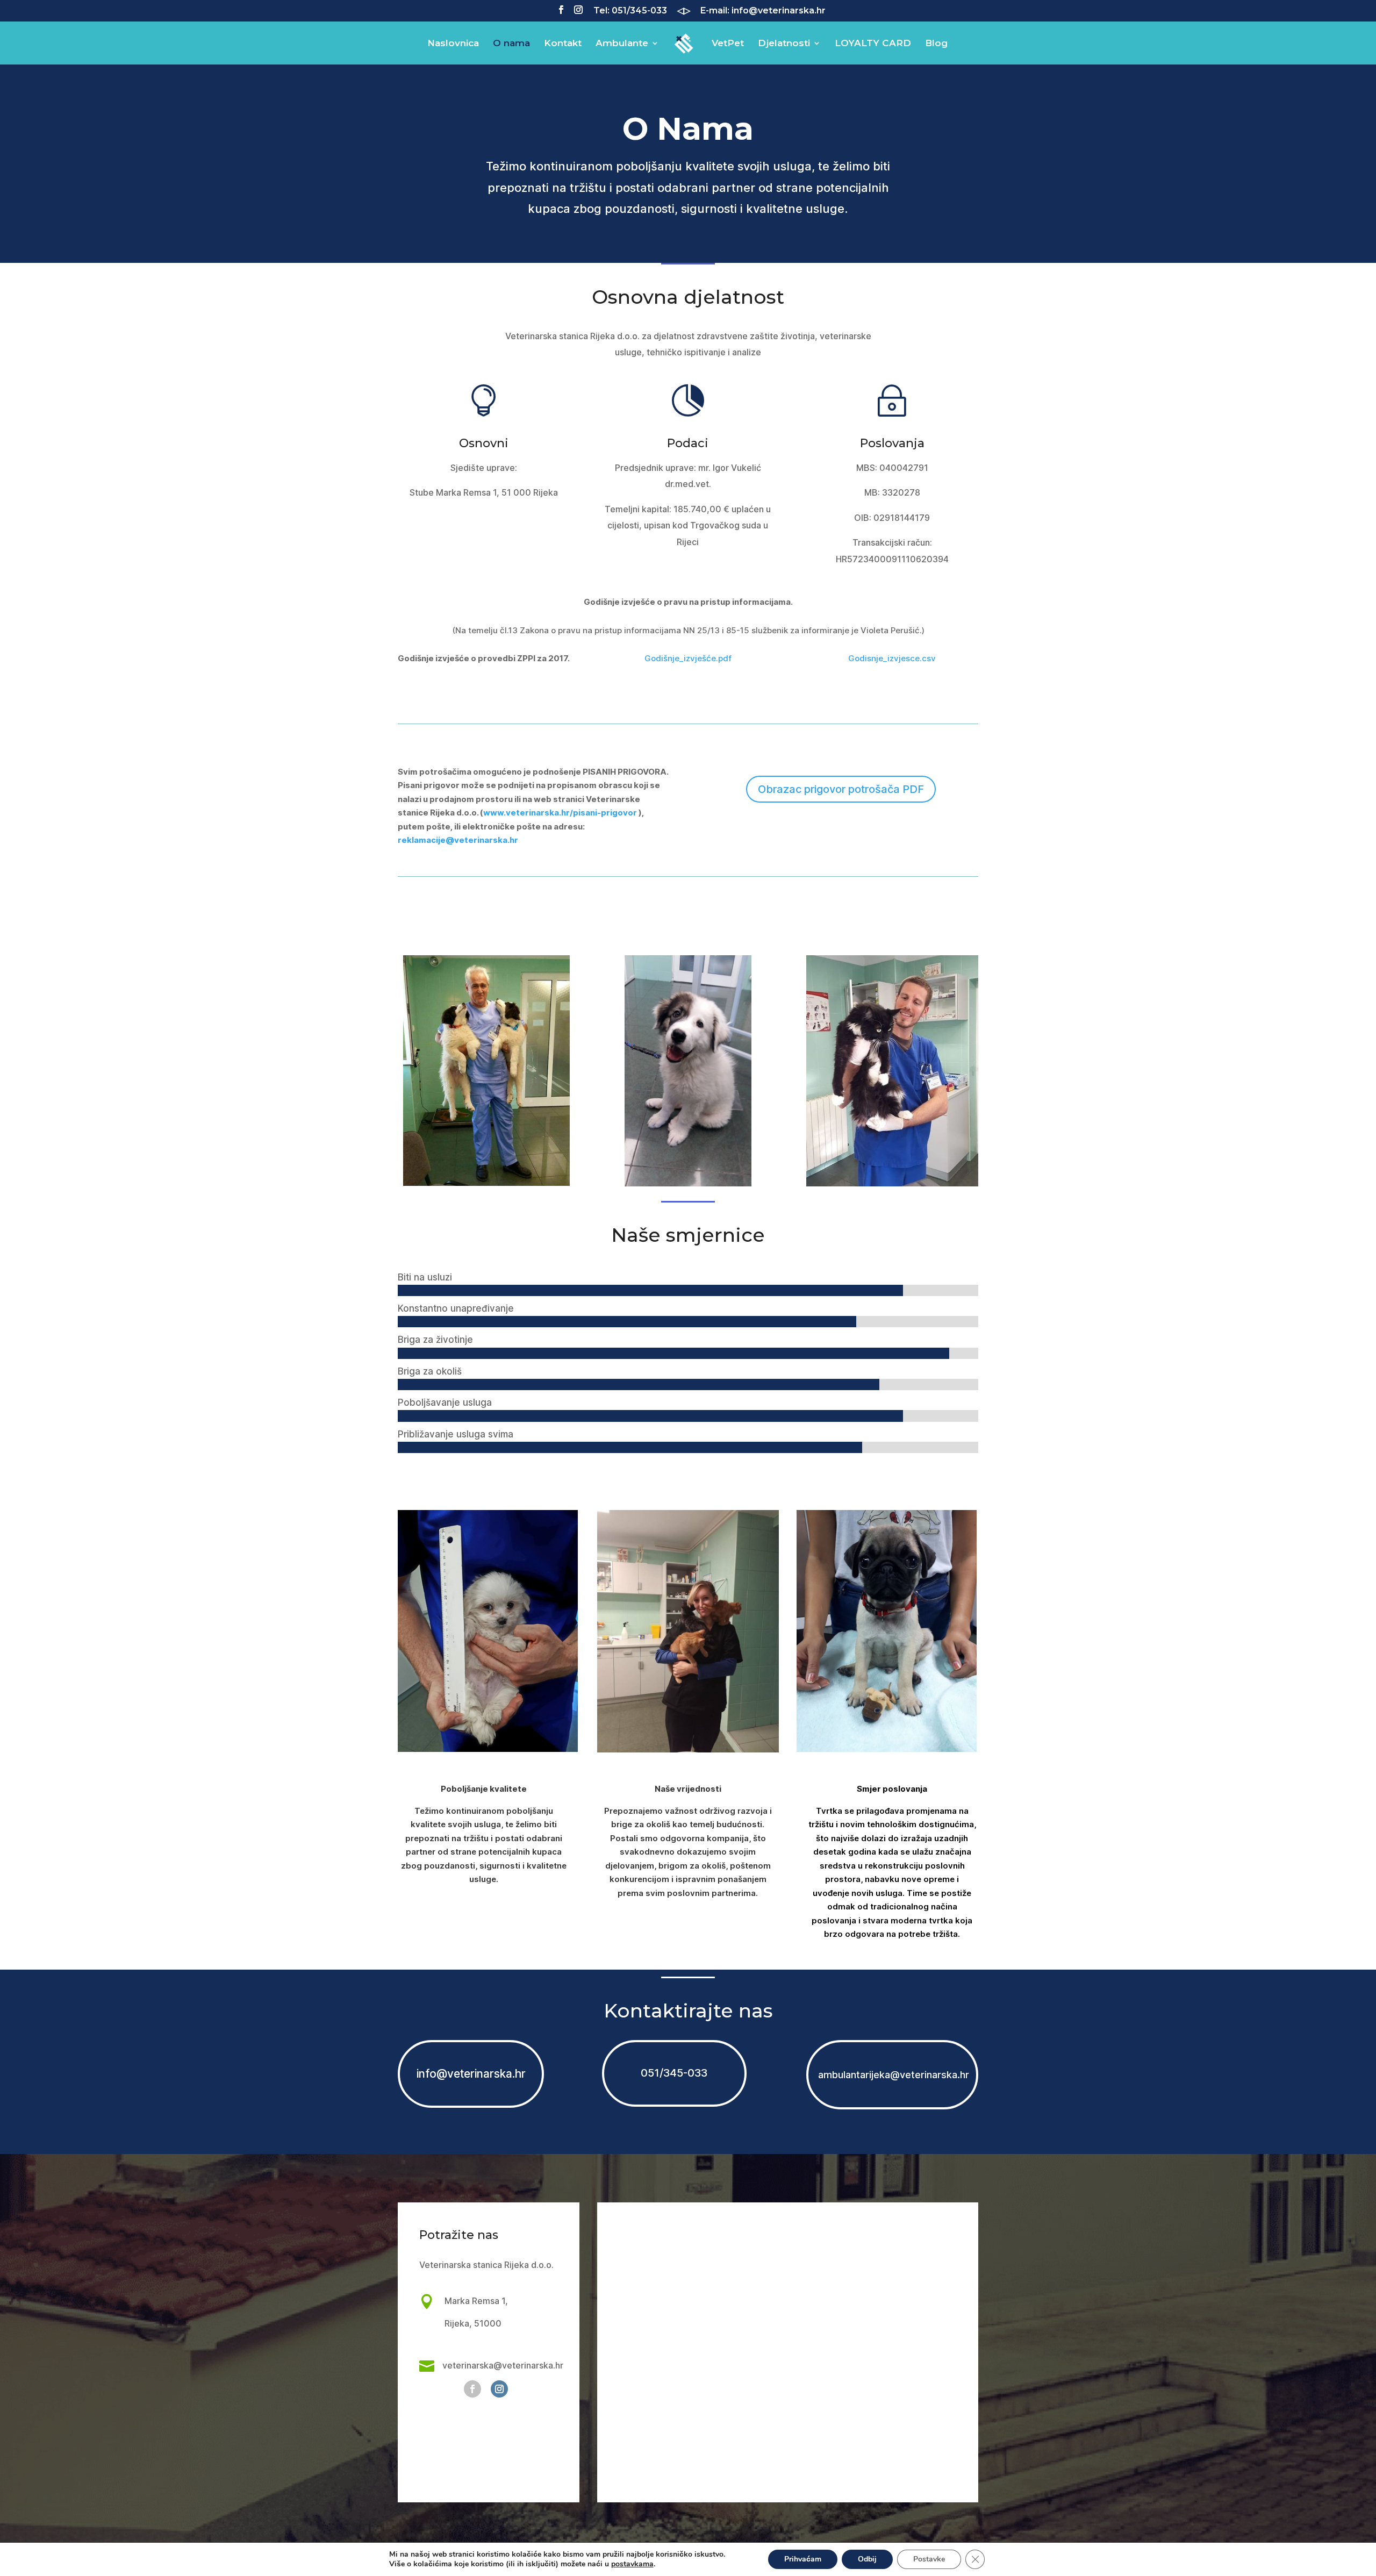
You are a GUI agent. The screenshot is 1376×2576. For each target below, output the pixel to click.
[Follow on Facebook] (472, 2389)
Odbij (867, 2559)
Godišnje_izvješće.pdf (688, 658)
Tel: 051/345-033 (630, 11)
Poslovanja (892, 443)
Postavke (929, 2559)
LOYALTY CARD (873, 44)
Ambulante (622, 44)
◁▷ (684, 11)
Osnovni (484, 443)
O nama (511, 44)
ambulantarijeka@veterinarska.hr (892, 2075)
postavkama (632, 2564)
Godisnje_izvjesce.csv (892, 658)
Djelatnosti (784, 44)
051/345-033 (674, 2073)
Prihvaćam (803, 2559)
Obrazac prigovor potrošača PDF (841, 789)
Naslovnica (453, 44)
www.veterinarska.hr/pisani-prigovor (560, 813)
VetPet (728, 44)
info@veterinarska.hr (471, 2074)
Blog (936, 44)
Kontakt (563, 44)
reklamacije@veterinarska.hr (458, 840)
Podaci (688, 443)
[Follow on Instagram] (499, 2389)
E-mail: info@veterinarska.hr (763, 11)
